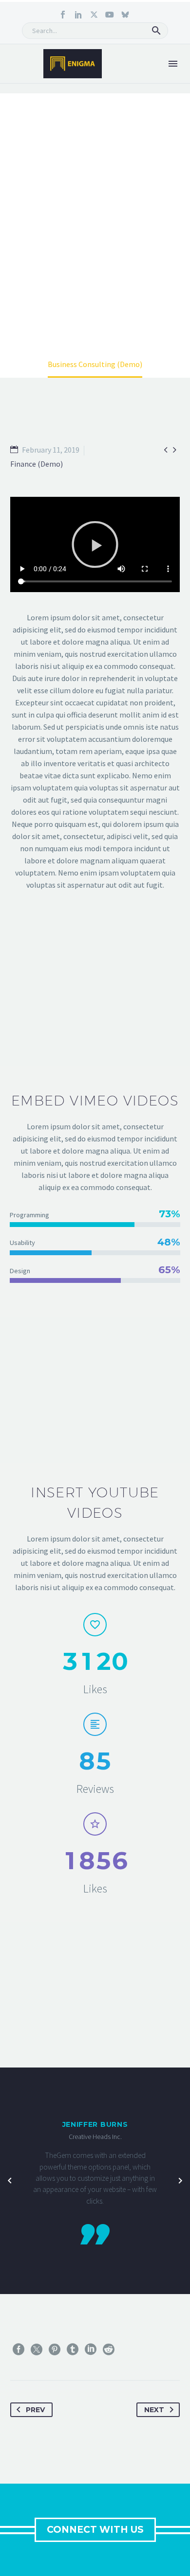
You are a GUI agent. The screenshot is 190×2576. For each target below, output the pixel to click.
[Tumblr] (73, 2349)
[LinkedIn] (91, 2349)
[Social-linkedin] (78, 15)
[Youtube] (110, 15)
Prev (35, 2410)
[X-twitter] (94, 15)
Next (154, 2410)
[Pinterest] (55, 2349)
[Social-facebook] (63, 15)
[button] (156, 31)
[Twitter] (37, 2349)
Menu (173, 64)
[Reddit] (109, 2349)
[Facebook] (19, 2349)
